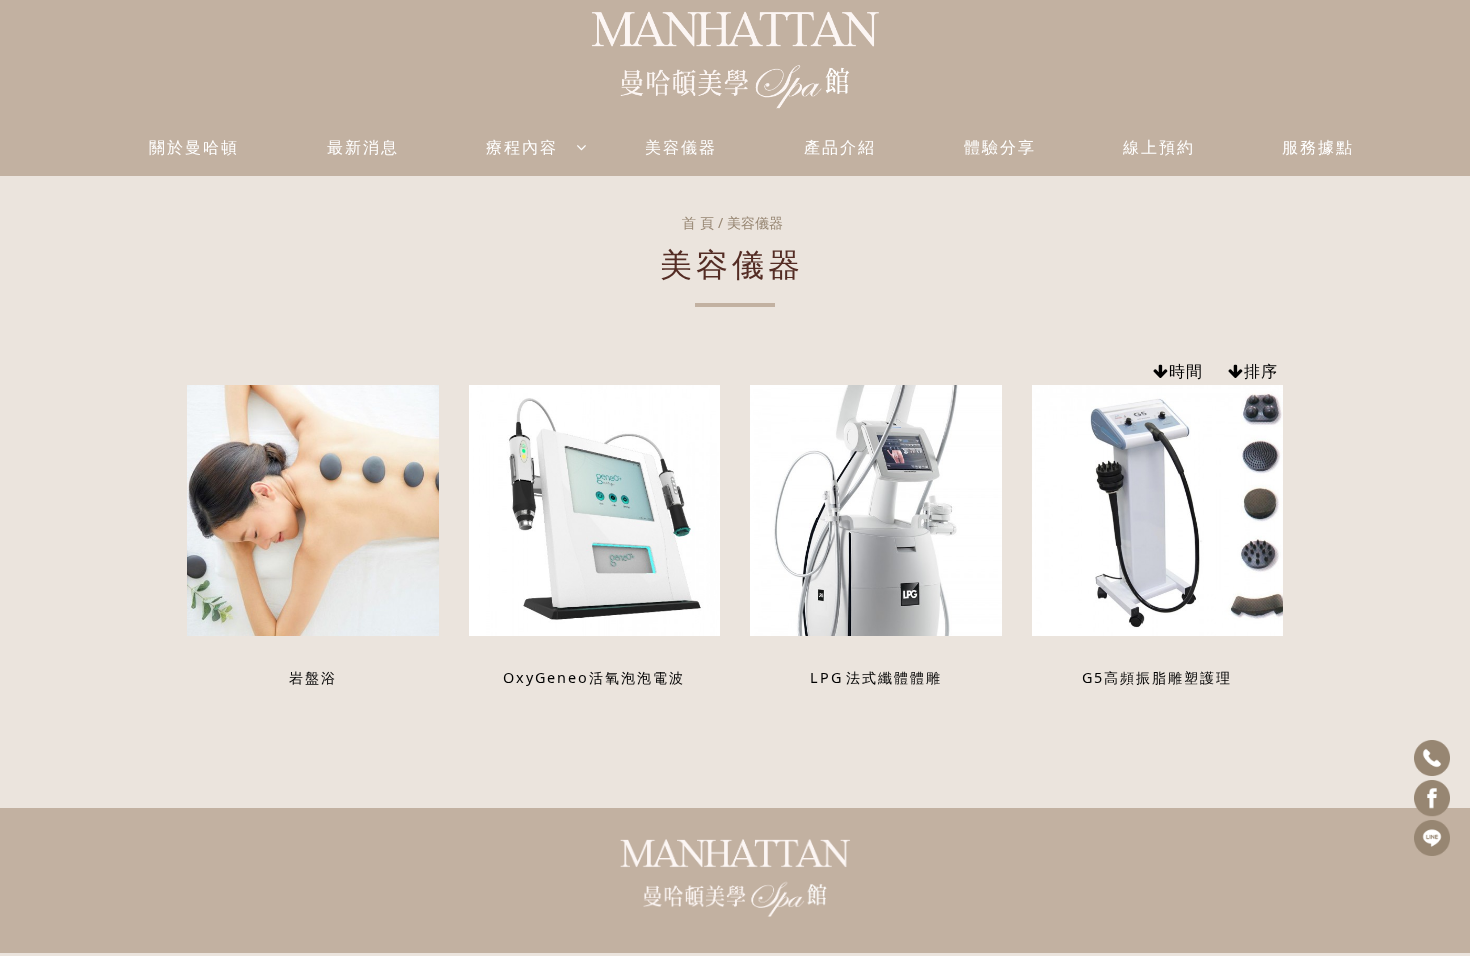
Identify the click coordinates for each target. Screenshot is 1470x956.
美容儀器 (681, 147)
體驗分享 (1000, 147)
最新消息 (363, 147)
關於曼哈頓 (194, 147)
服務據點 (1318, 147)
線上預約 (1159, 147)
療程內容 (522, 147)
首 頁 (698, 222)
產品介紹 (840, 147)
